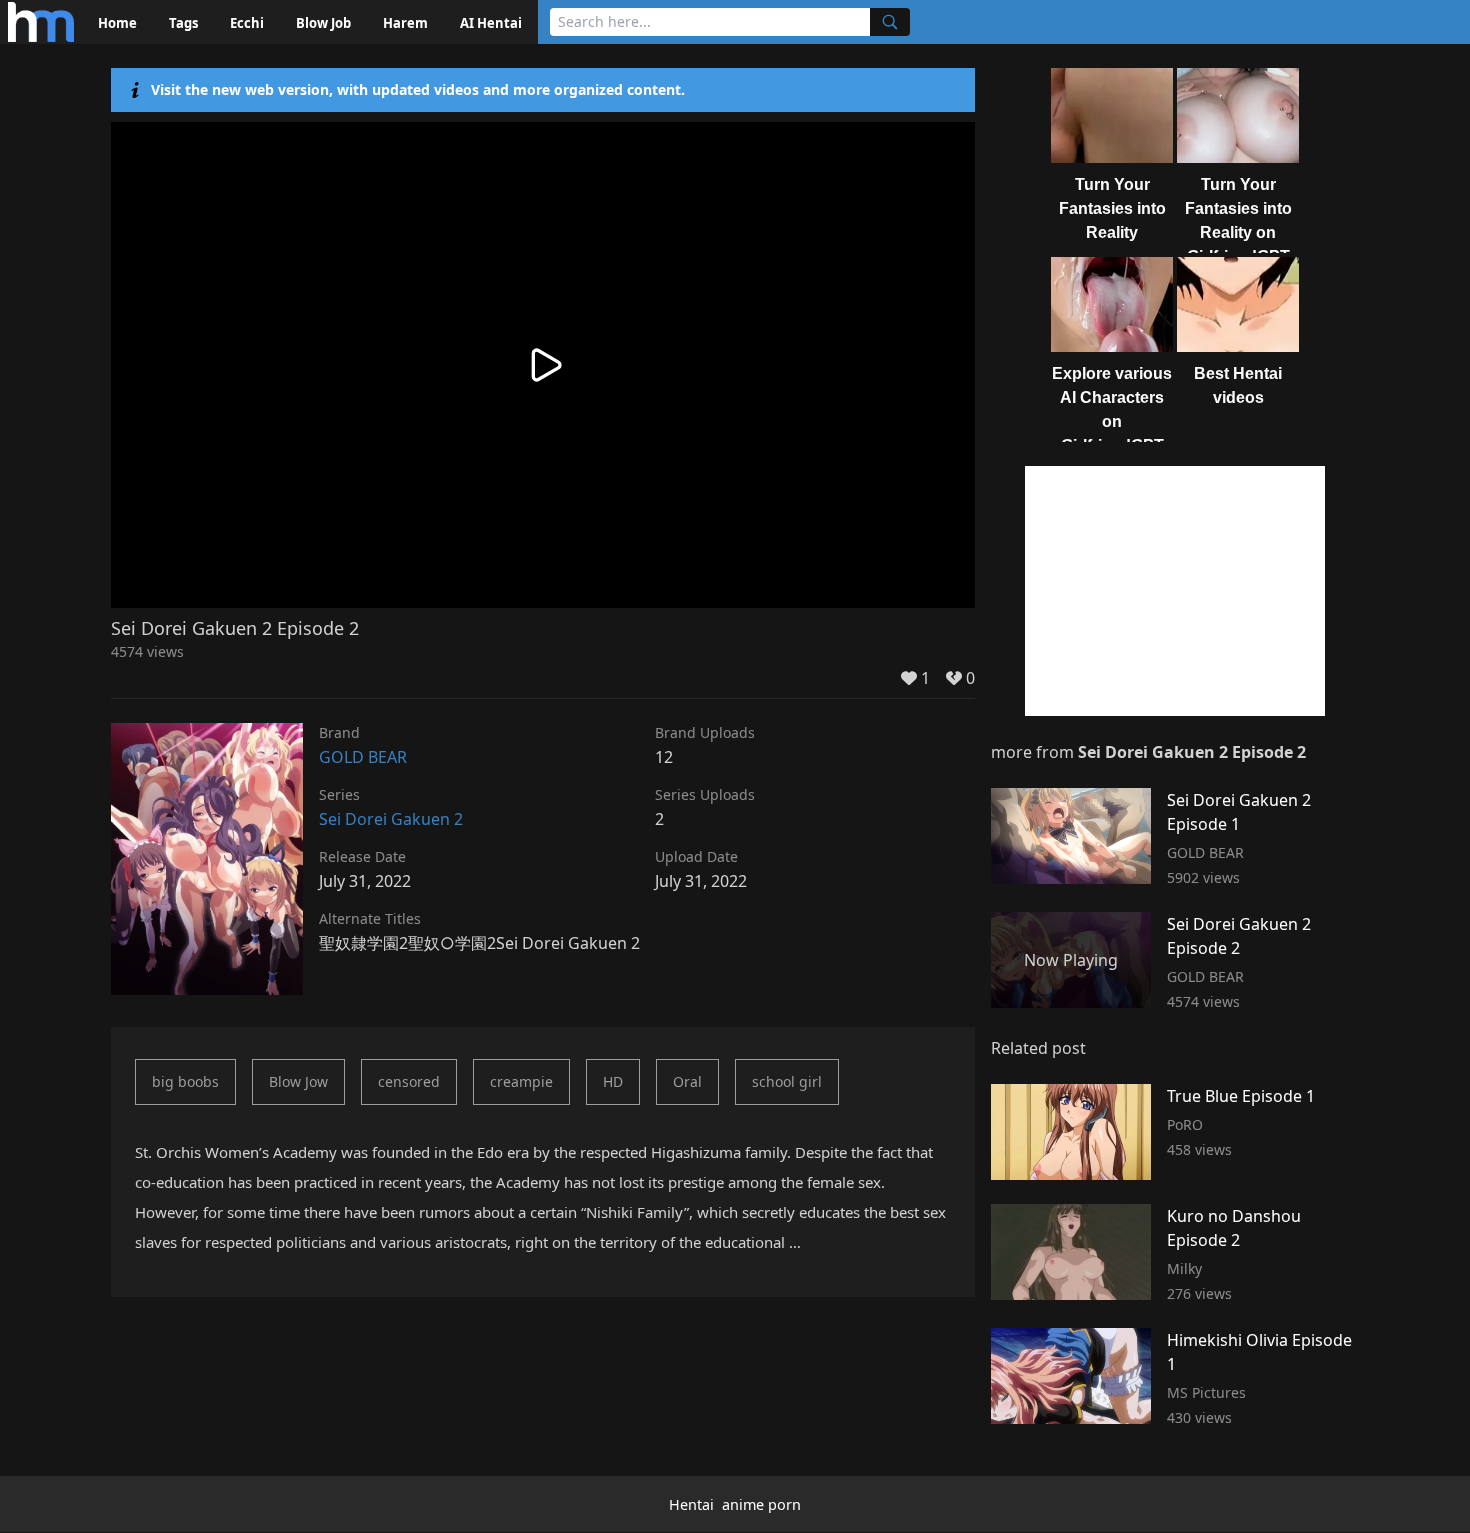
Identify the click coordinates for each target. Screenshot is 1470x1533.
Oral (687, 1081)
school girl (787, 1081)
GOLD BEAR (363, 757)
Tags (183, 23)
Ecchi (247, 23)
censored (409, 1081)
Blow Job (323, 23)
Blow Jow (298, 1081)
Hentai (691, 1504)
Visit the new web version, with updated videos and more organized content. (418, 89)
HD (613, 1081)
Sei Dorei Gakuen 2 (391, 819)
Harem (405, 23)
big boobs (185, 1081)
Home (117, 23)
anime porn (761, 1504)
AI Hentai (491, 23)
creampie (521, 1081)
